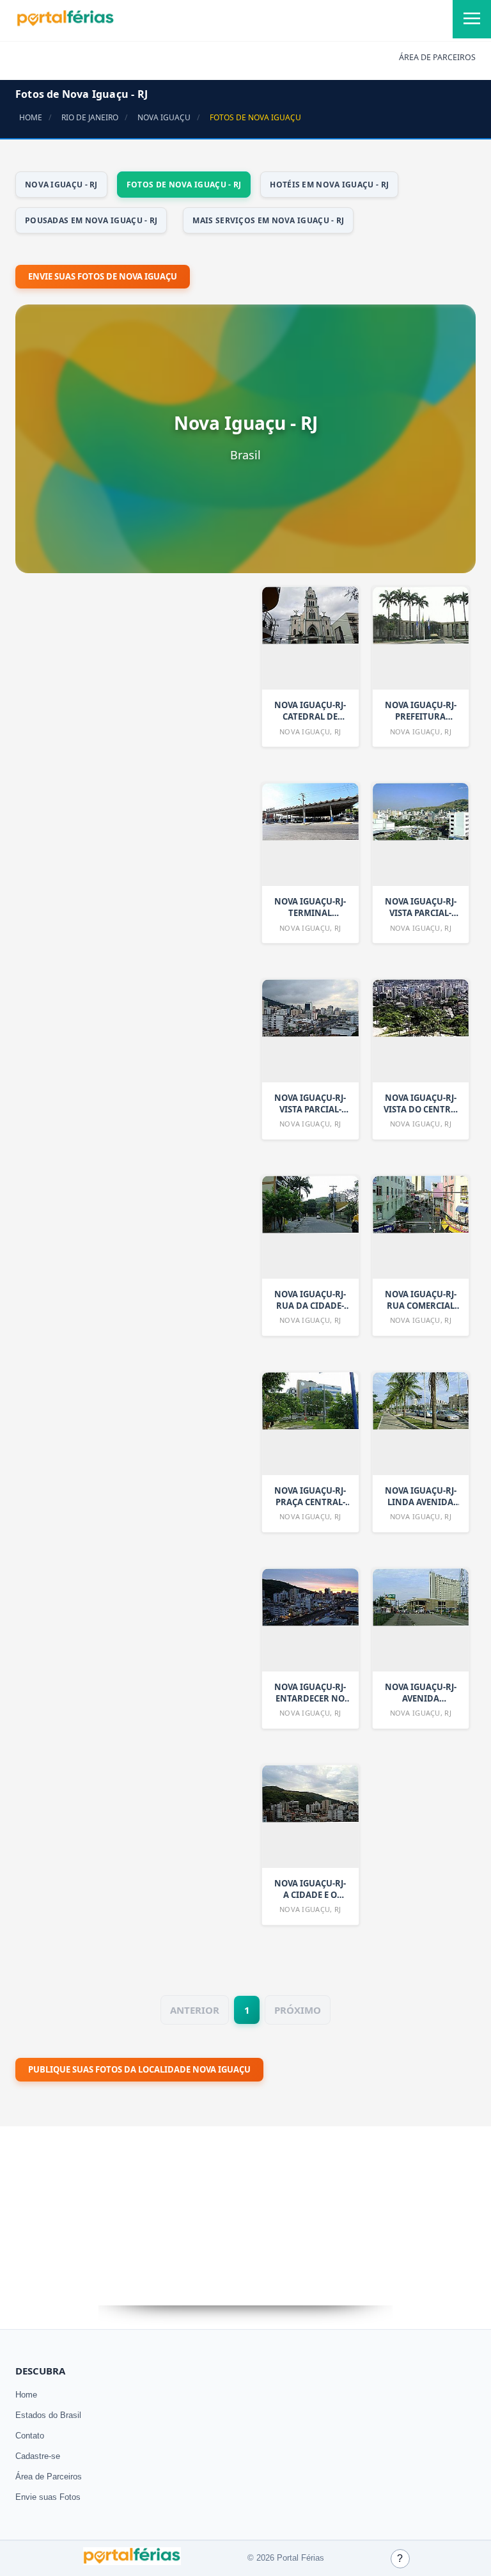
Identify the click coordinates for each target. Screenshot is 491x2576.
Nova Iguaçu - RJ (61, 185)
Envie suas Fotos (48, 2497)
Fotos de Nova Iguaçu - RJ (184, 185)
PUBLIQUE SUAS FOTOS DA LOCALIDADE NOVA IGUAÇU (139, 2069)
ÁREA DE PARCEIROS (437, 57)
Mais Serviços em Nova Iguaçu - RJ (268, 220)
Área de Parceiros (49, 2477)
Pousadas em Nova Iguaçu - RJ (91, 220)
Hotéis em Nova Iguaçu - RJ (329, 185)
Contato (30, 2436)
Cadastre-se (38, 2456)
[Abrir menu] (472, 19)
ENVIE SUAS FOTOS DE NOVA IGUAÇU (103, 276)
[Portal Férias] (65, 24)
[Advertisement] (111, 922)
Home (26, 2395)
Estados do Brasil (48, 2415)
